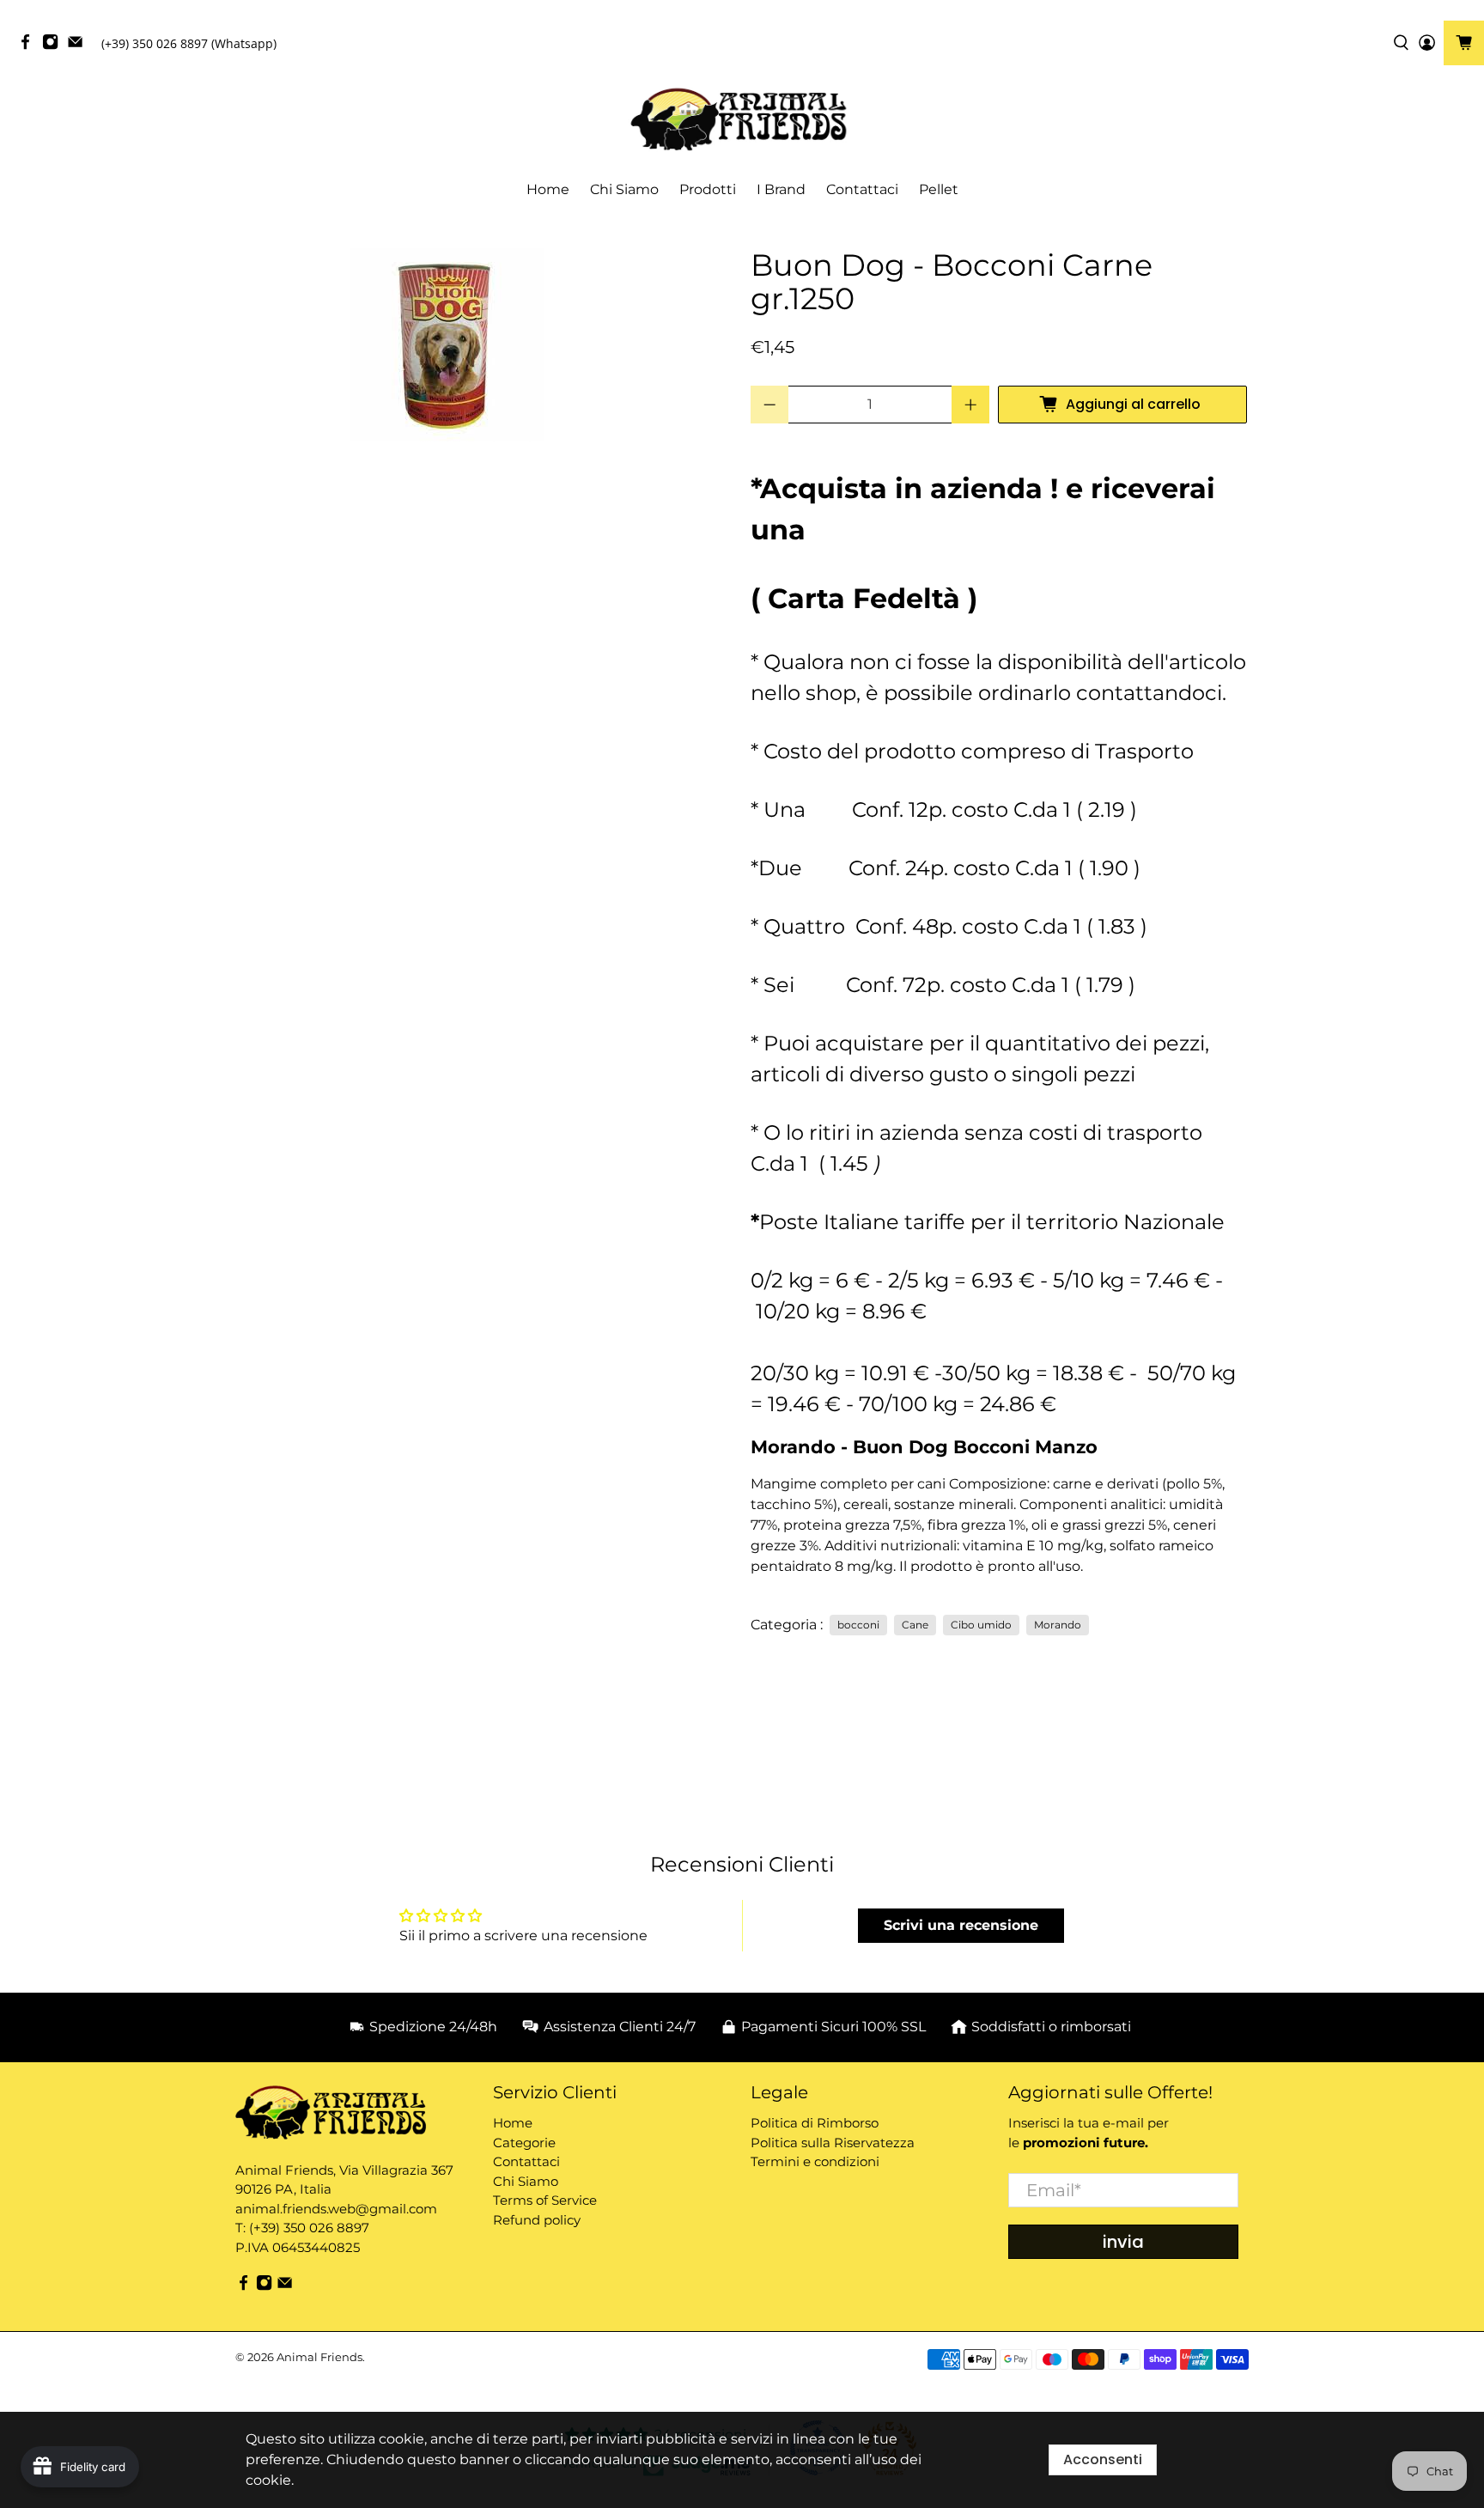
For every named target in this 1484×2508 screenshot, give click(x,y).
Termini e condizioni (815, 2161)
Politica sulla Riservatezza (833, 2143)
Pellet (939, 189)
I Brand (781, 189)
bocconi (858, 1625)
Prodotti (708, 189)
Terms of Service (545, 2200)
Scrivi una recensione (961, 1925)
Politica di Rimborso (815, 2123)
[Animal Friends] (742, 120)
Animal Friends (319, 2357)
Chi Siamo (624, 189)
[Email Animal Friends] (79, 46)
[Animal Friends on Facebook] (30, 46)
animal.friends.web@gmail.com (336, 2209)
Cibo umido (981, 1625)
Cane (915, 1625)
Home (548, 189)
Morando (1058, 1625)
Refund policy (537, 2220)
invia (1123, 2242)
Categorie (524, 2143)
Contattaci (862, 189)
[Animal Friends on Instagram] (55, 46)
